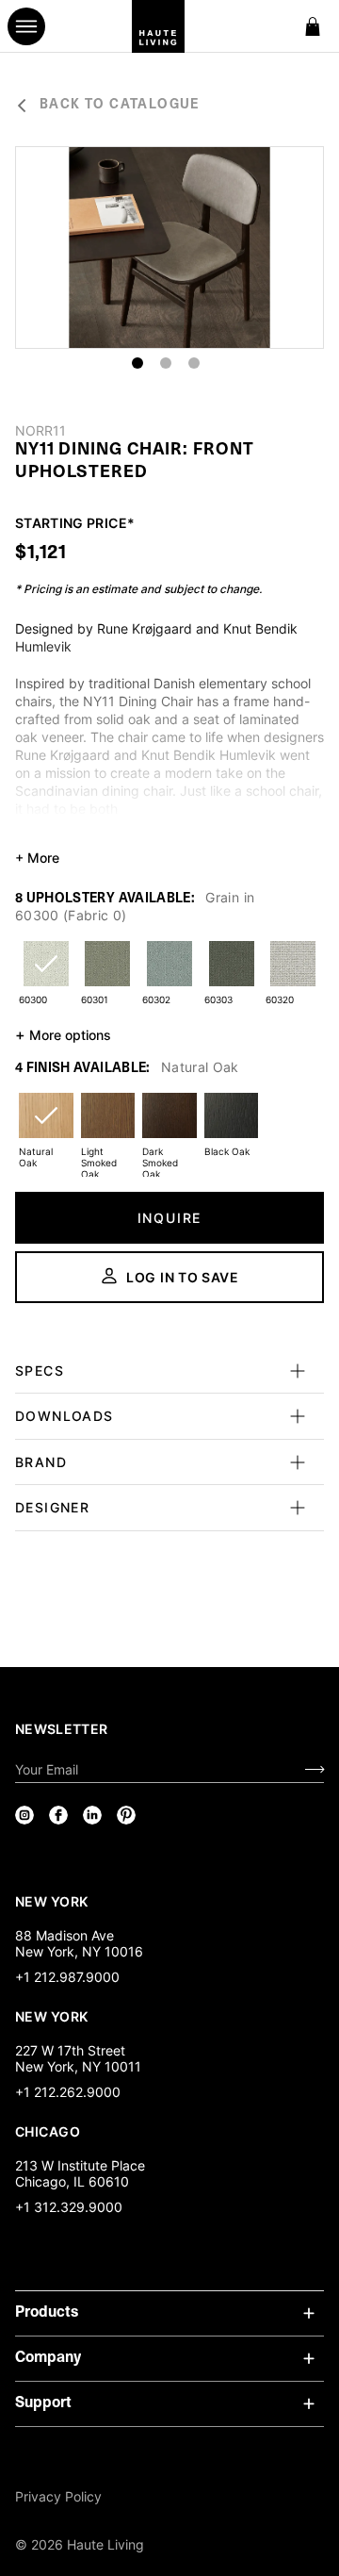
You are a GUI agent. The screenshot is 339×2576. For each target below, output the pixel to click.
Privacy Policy (58, 2496)
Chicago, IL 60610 (72, 2181)
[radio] (46, 975)
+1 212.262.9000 (68, 2092)
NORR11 (40, 431)
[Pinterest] (126, 1815)
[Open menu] (26, 26)
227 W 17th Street (70, 2050)
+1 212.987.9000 (67, 1977)
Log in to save (183, 1277)
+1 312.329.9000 (69, 2207)
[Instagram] (24, 1815)
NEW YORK (53, 1901)
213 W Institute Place (80, 2165)
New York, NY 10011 (78, 2066)
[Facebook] (58, 1815)
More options (63, 1034)
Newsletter (62, 1729)
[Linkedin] (92, 1815)
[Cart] (313, 26)
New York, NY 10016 (79, 1951)
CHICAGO (48, 2131)
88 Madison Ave (65, 1935)
